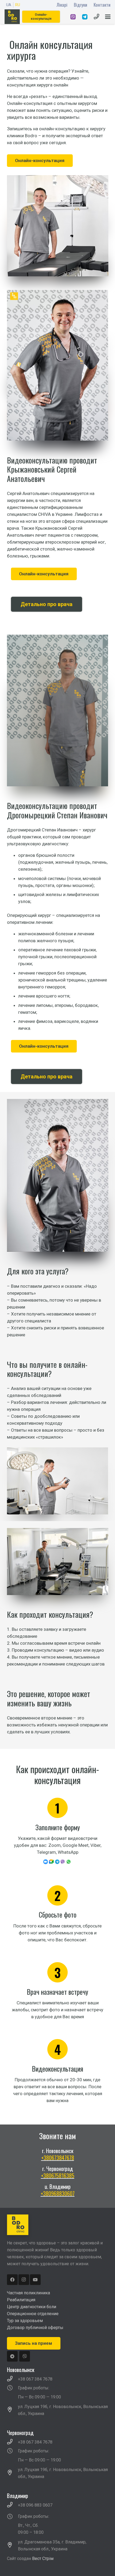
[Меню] (108, 17)
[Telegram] (12, 2356)
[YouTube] (35, 2280)
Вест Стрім (43, 2559)
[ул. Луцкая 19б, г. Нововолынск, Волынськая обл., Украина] (13, 2410)
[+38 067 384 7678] (13, 2379)
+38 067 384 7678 (35, 2379)
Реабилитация (21, 2300)
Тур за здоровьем (25, 2321)
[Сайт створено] (24, 2565)
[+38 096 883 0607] (13, 2505)
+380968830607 (58, 2193)
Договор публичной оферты (35, 2328)
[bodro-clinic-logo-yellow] (58, 2225)
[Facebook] (12, 2280)
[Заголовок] (25, 2356)
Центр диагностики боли (32, 2307)
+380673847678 (58, 2158)
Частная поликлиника (28, 2293)
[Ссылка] (73, 17)
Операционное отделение (33, 2314)
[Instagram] (24, 2280)
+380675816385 (58, 2176)
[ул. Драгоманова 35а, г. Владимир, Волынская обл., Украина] (13, 2546)
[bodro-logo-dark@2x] (12, 17)
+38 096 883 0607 (35, 2505)
